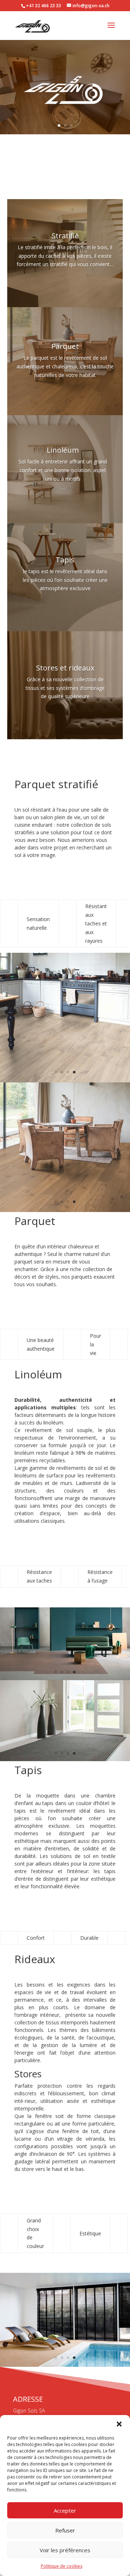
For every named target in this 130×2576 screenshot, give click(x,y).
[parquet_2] (65, 1210)
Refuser (65, 2530)
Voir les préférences (65, 2550)
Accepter (65, 2510)
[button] (119, 2424)
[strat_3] (65, 1080)
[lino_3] (65, 1679)
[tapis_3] (65, 1759)
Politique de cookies (62, 2566)
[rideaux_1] (65, 2365)
